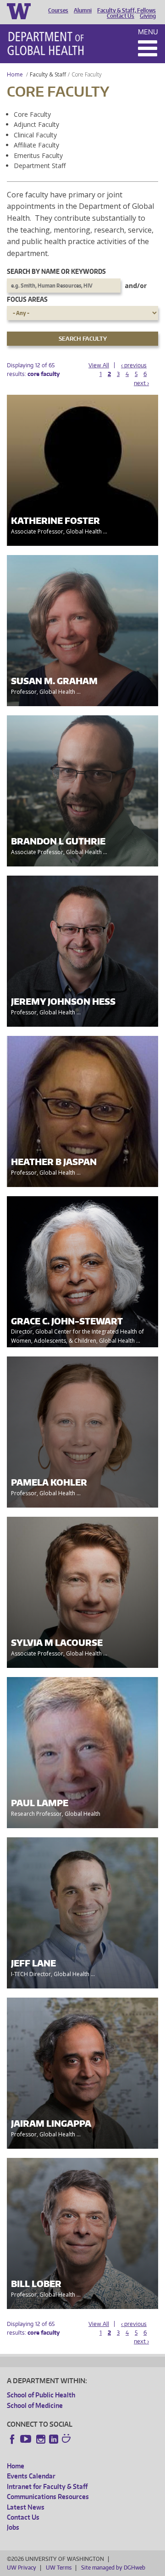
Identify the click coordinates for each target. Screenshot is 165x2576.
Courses (58, 11)
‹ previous (134, 365)
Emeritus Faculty (38, 155)
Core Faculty (32, 114)
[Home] (46, 44)
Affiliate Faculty (36, 145)
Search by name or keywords (56, 271)
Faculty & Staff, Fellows (126, 11)
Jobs (13, 2527)
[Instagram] (41, 2439)
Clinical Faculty (35, 135)
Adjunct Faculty (36, 124)
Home (15, 74)
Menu (148, 32)
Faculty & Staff (48, 74)
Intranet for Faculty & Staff (47, 2486)
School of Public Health (41, 2395)
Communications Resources (48, 2497)
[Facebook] (12, 2439)
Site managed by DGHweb (113, 2568)
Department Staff (40, 166)
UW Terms (59, 2568)
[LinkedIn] (54, 2439)
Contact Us (121, 16)
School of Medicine (35, 2405)
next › (141, 383)
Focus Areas (27, 299)
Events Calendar (31, 2476)
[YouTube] (27, 2439)
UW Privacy (22, 2568)
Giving (148, 16)
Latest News (26, 2507)
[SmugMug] (67, 2440)
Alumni (83, 11)
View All (99, 365)
